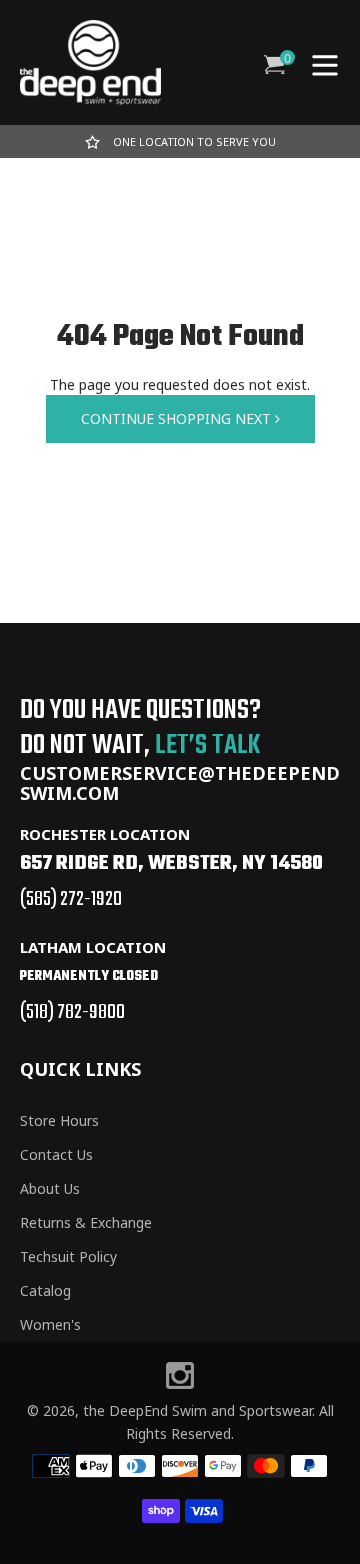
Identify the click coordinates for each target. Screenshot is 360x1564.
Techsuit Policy (68, 1256)
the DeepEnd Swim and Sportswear (197, 1410)
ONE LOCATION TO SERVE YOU (194, 141)
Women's (50, 1324)
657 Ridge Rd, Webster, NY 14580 (171, 864)
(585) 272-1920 (71, 899)
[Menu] (325, 63)
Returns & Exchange (86, 1222)
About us (50, 1188)
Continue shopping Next (178, 418)
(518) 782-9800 (72, 1012)
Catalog (45, 1290)
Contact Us (56, 1154)
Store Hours (59, 1120)
